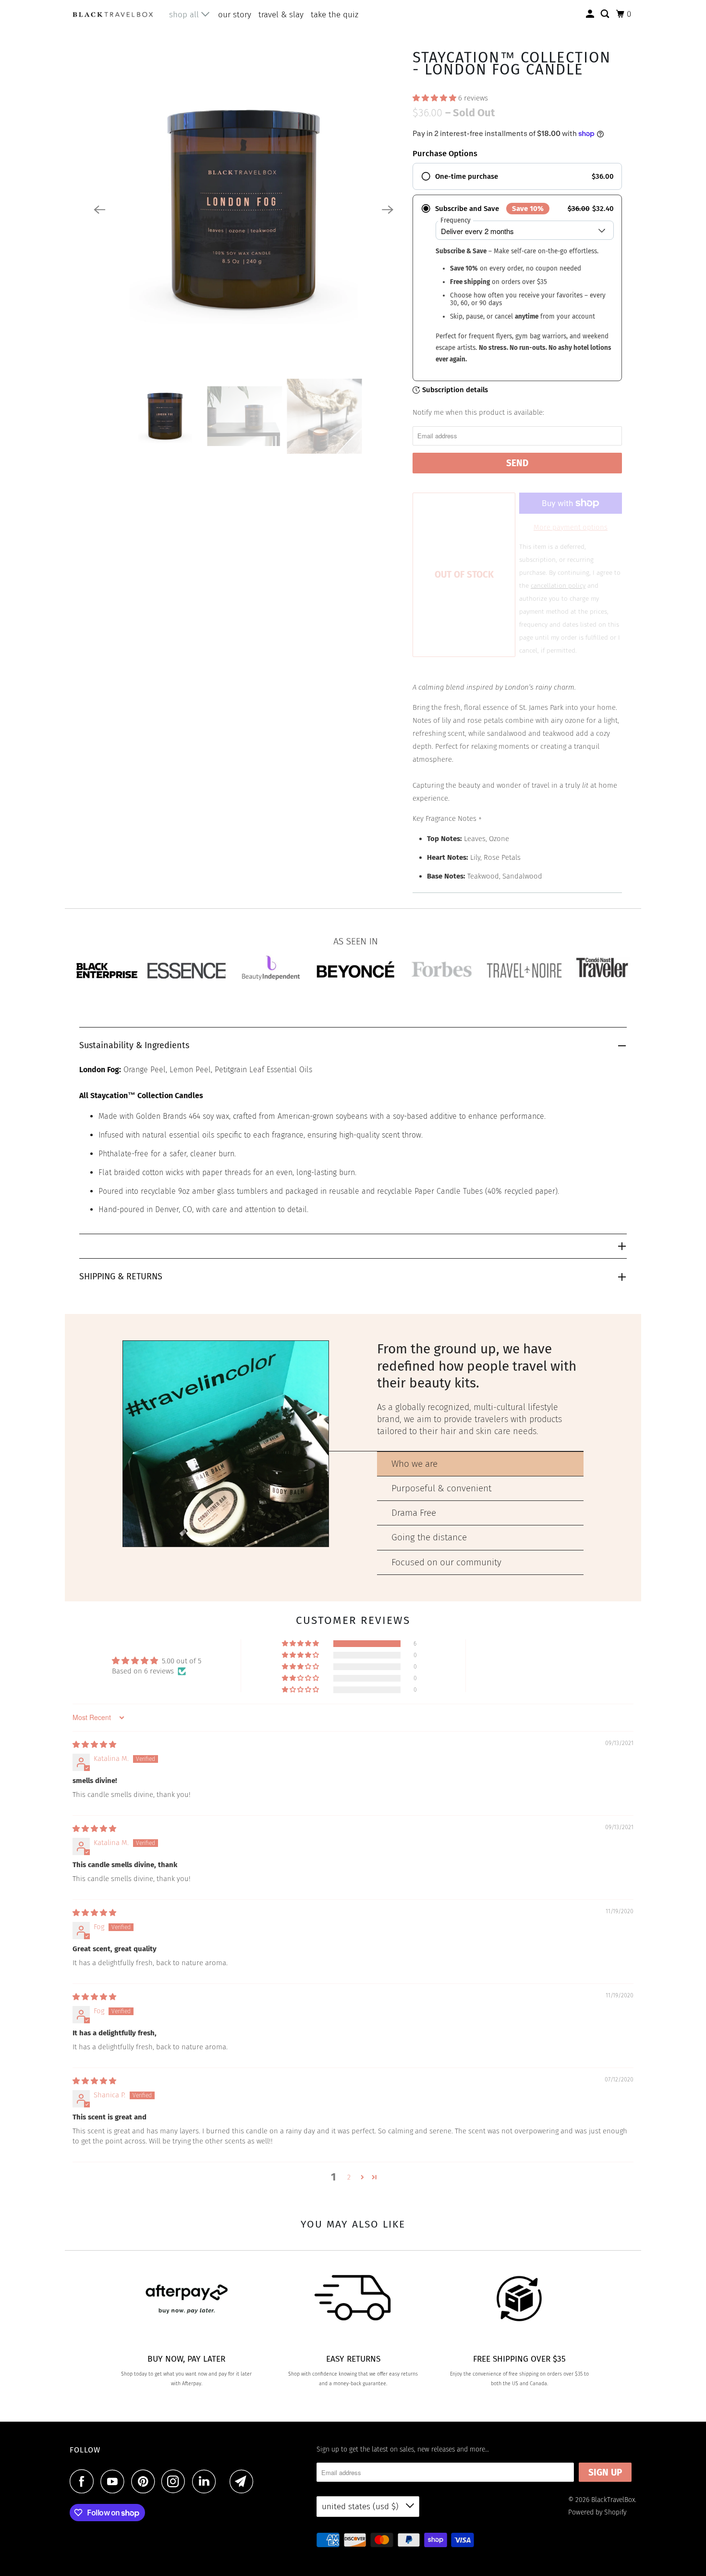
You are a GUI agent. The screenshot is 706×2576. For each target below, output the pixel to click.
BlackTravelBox (613, 2500)
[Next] (388, 210)
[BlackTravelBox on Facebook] (84, 2481)
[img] (94, 1745)
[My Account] (591, 14)
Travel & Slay (281, 15)
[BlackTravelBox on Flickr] (225, 2481)
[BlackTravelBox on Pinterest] (145, 2481)
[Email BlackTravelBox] (244, 2481)
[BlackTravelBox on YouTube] (115, 2481)
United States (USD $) (361, 2507)
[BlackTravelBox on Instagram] (176, 2481)
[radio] (517, 176)
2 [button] (349, 2177)
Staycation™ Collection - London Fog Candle (512, 63)
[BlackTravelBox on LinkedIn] (207, 2481)
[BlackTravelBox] (113, 14)
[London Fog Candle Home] (243, 210)
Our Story (235, 15)
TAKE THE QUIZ (335, 15)
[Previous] (99, 210)
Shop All (185, 15)
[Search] (606, 14)
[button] (435, 98)
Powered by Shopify (597, 2512)
